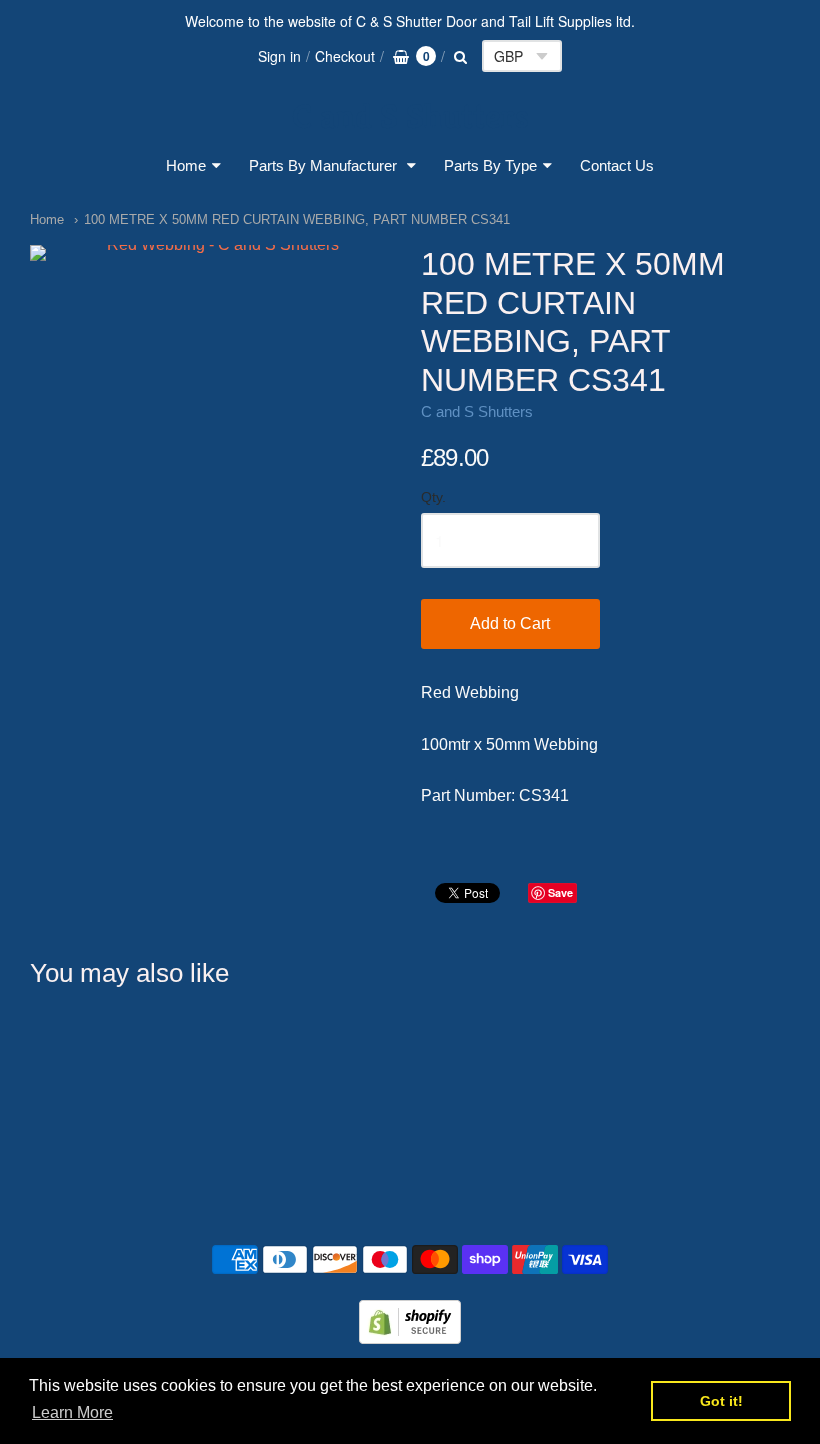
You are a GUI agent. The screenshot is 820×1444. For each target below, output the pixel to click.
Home (186, 165)
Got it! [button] (721, 1401)
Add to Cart (510, 623)
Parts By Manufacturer (325, 165)
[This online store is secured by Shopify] (410, 1337)
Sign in (279, 56)
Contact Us (617, 165)
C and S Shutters (410, 116)
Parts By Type (490, 165)
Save (560, 892)
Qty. (433, 497)
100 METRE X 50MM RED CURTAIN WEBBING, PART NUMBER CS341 (297, 219)
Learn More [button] (72, 1412)
